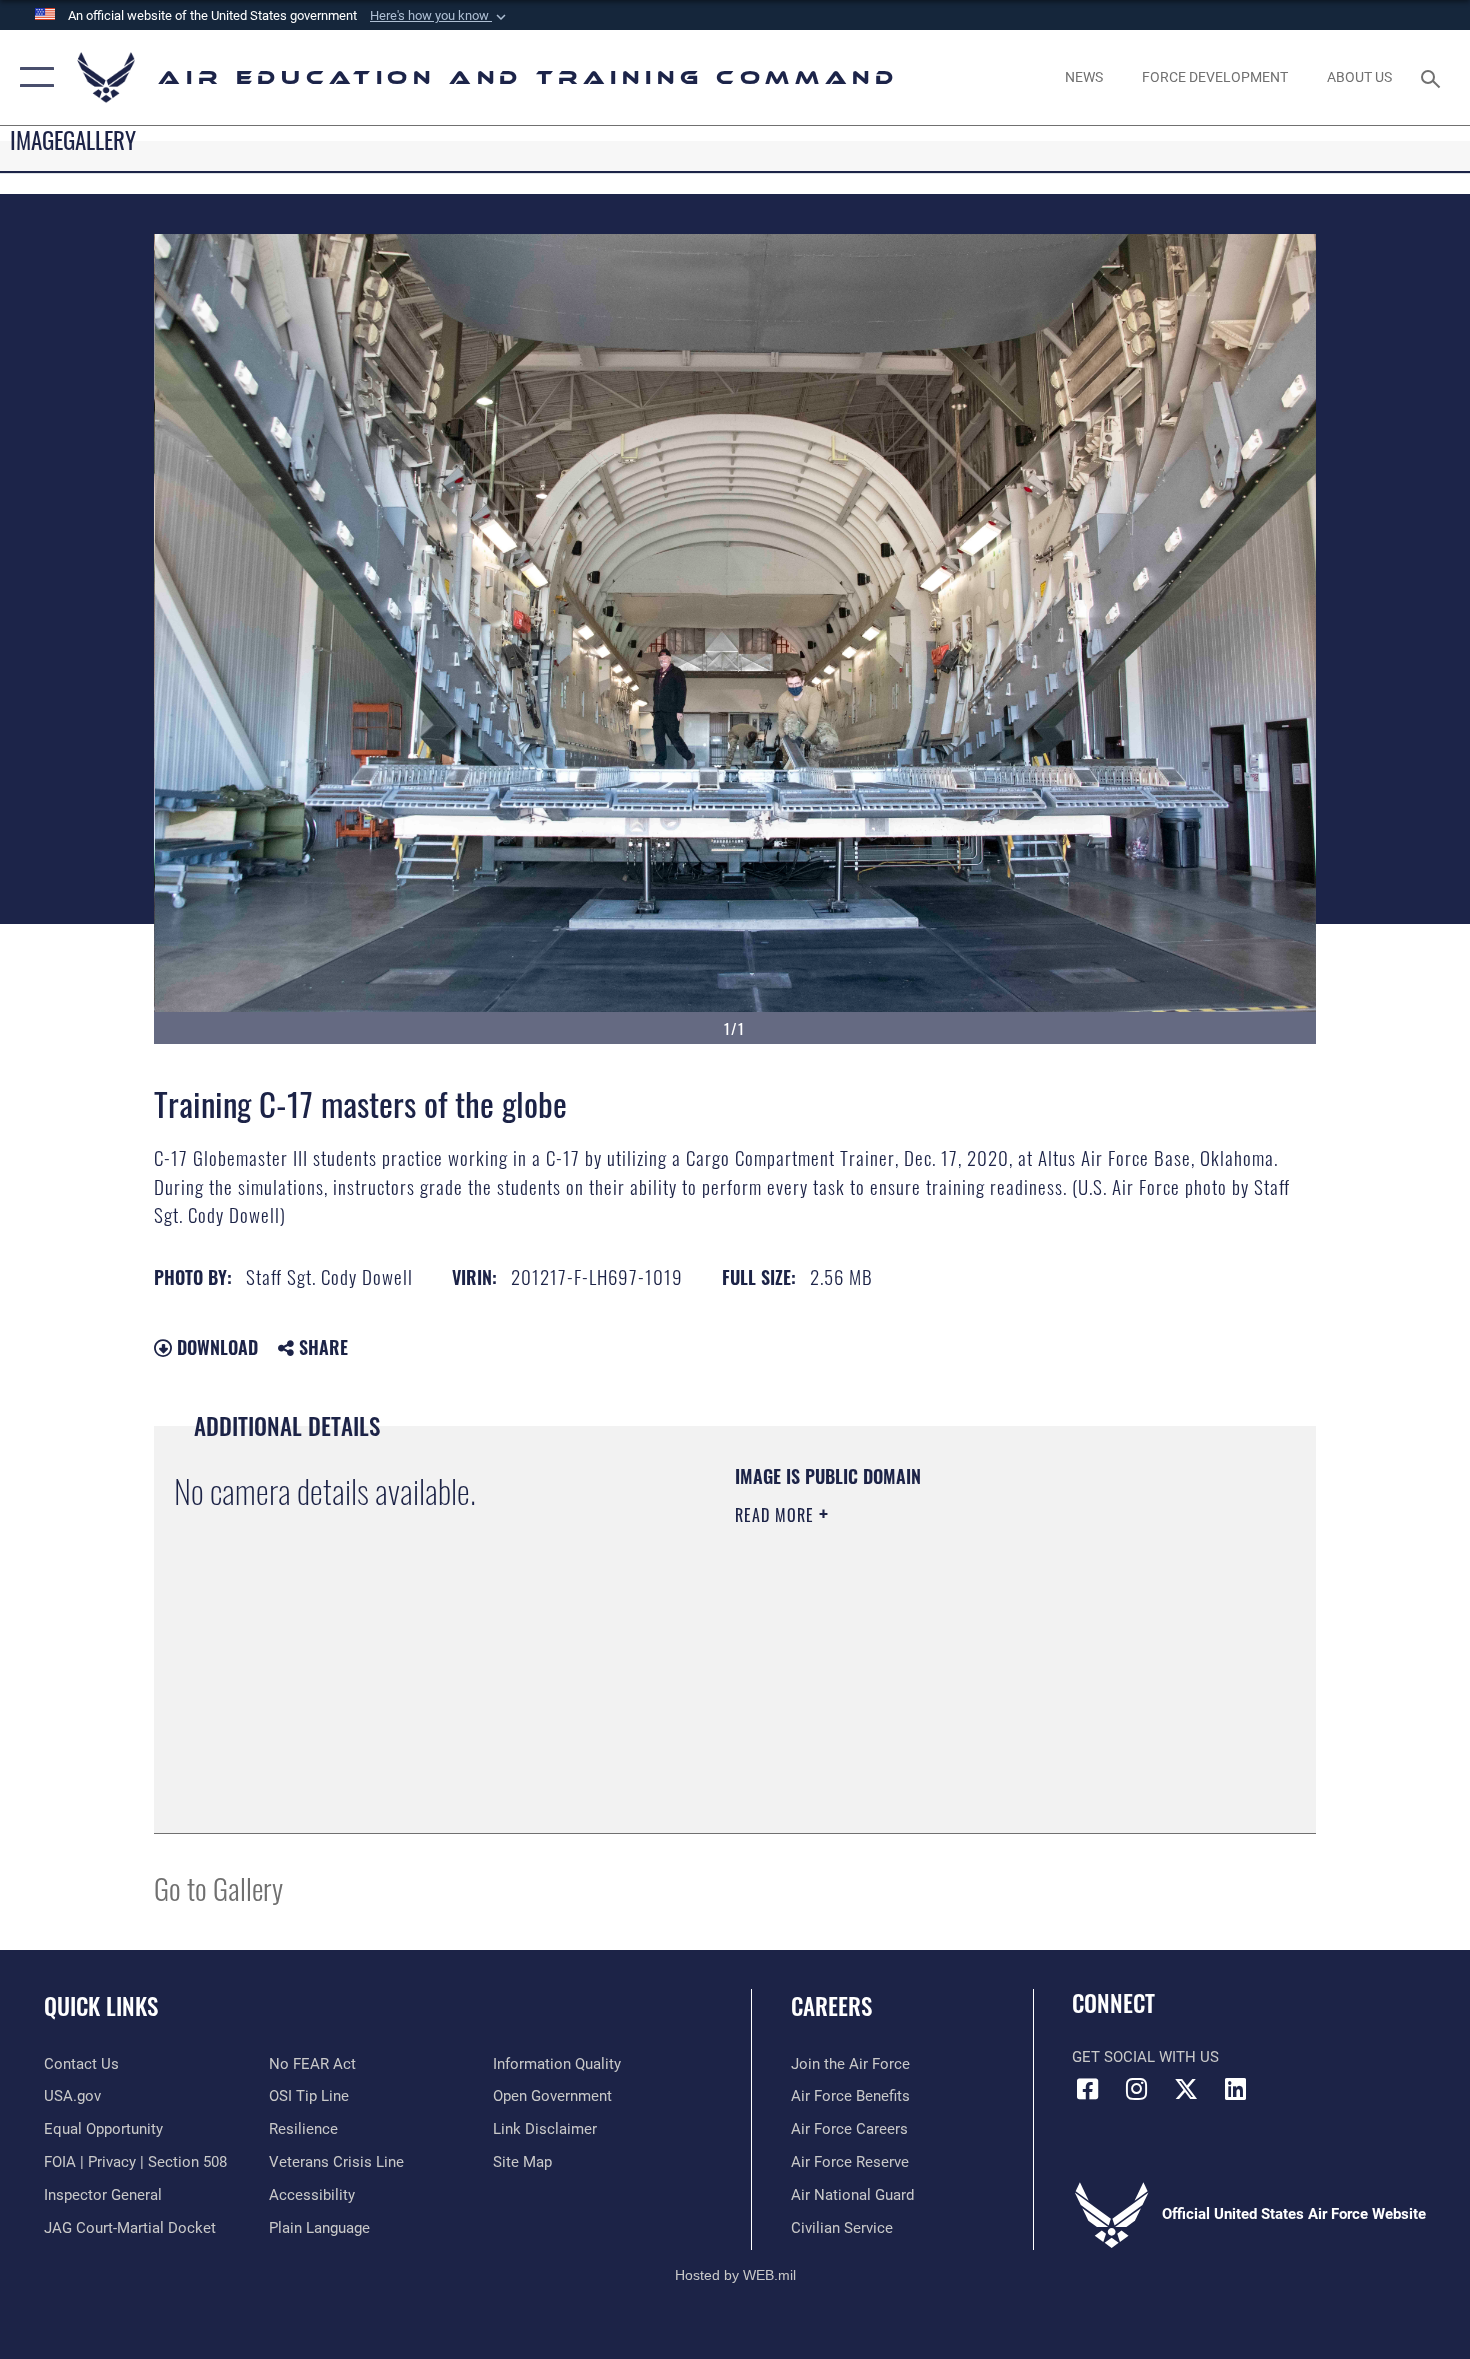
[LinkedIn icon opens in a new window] (1235, 2089)
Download (215, 1347)
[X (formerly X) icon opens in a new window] (1186, 2089)
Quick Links (101, 2006)
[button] (440, 16)
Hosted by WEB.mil (735, 2275)
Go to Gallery (218, 1887)
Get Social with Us (1145, 2057)
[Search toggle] (1433, 77)
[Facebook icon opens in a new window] (1087, 2089)
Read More (777, 1515)
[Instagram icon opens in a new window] (1137, 2089)
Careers (831, 2006)
